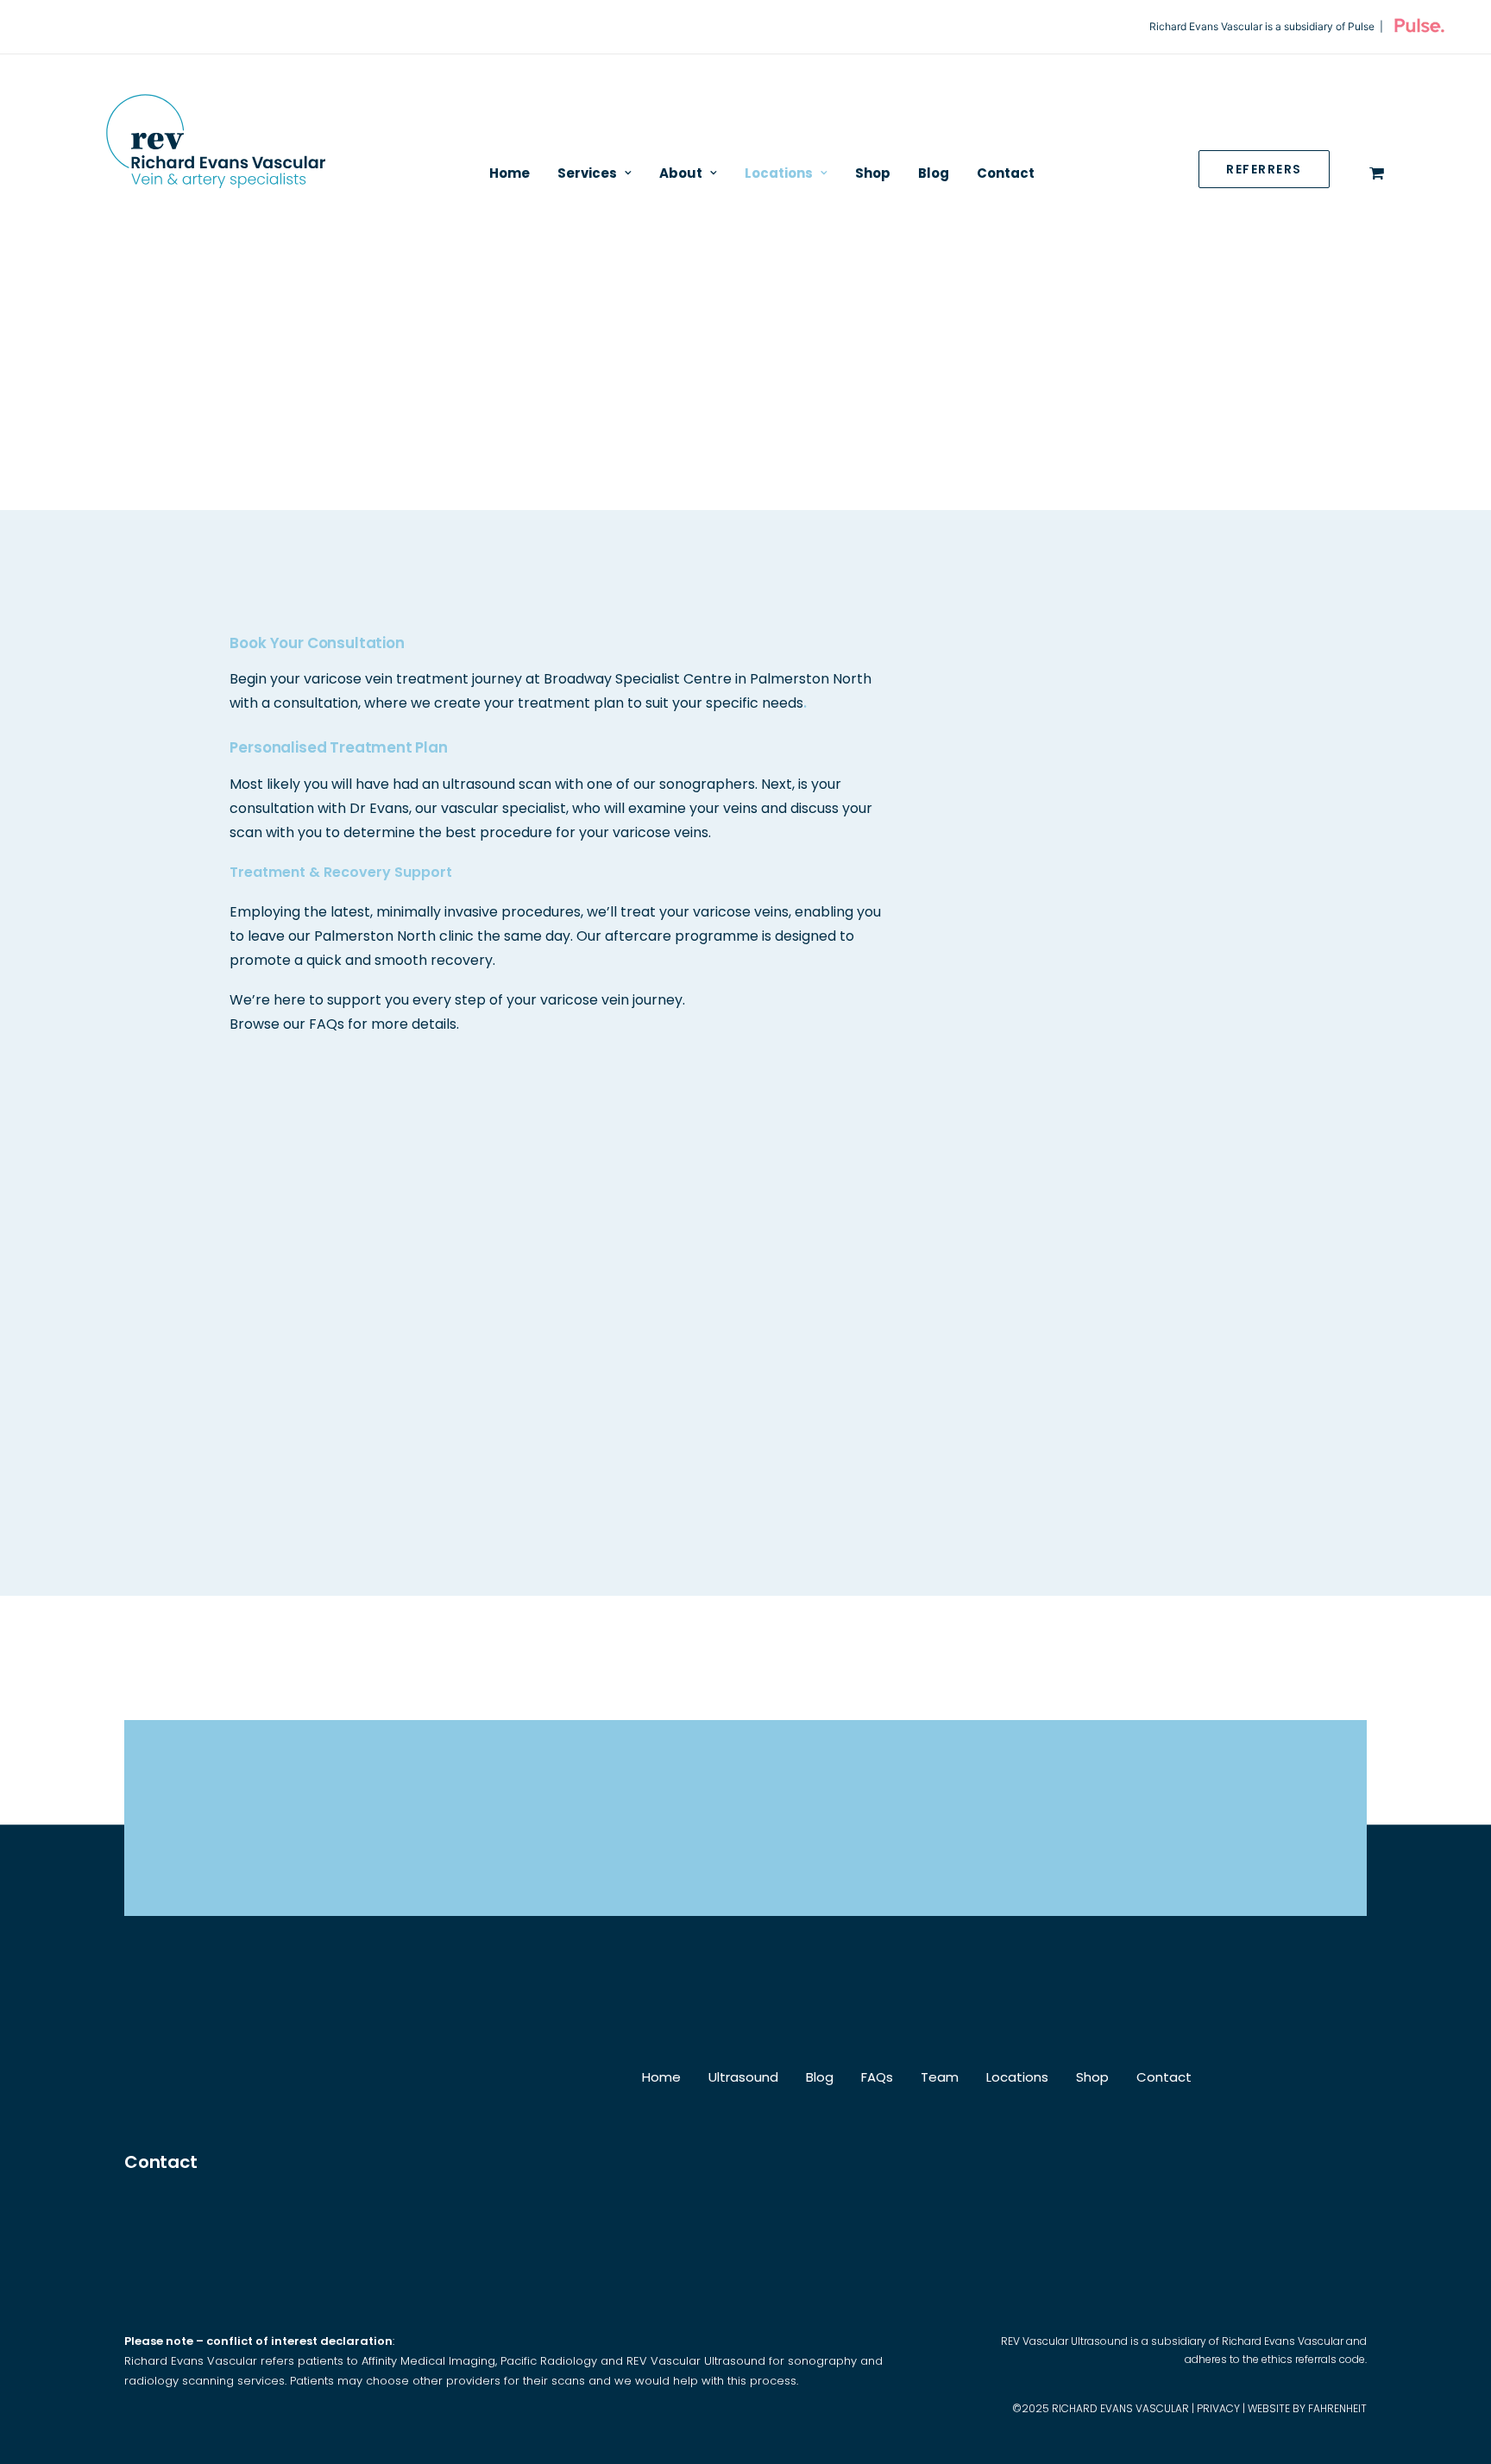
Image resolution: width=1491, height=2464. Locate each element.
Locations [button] (779, 173)
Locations (1017, 2077)
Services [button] (587, 173)
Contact (1006, 173)
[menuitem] (510, 173)
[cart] (1377, 173)
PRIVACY (1218, 2408)
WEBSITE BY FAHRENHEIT (1307, 2408)
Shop (873, 173)
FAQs (877, 2077)
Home (510, 173)
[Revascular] (215, 151)
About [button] (681, 173)
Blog (934, 173)
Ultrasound (743, 2077)
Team (940, 2077)
